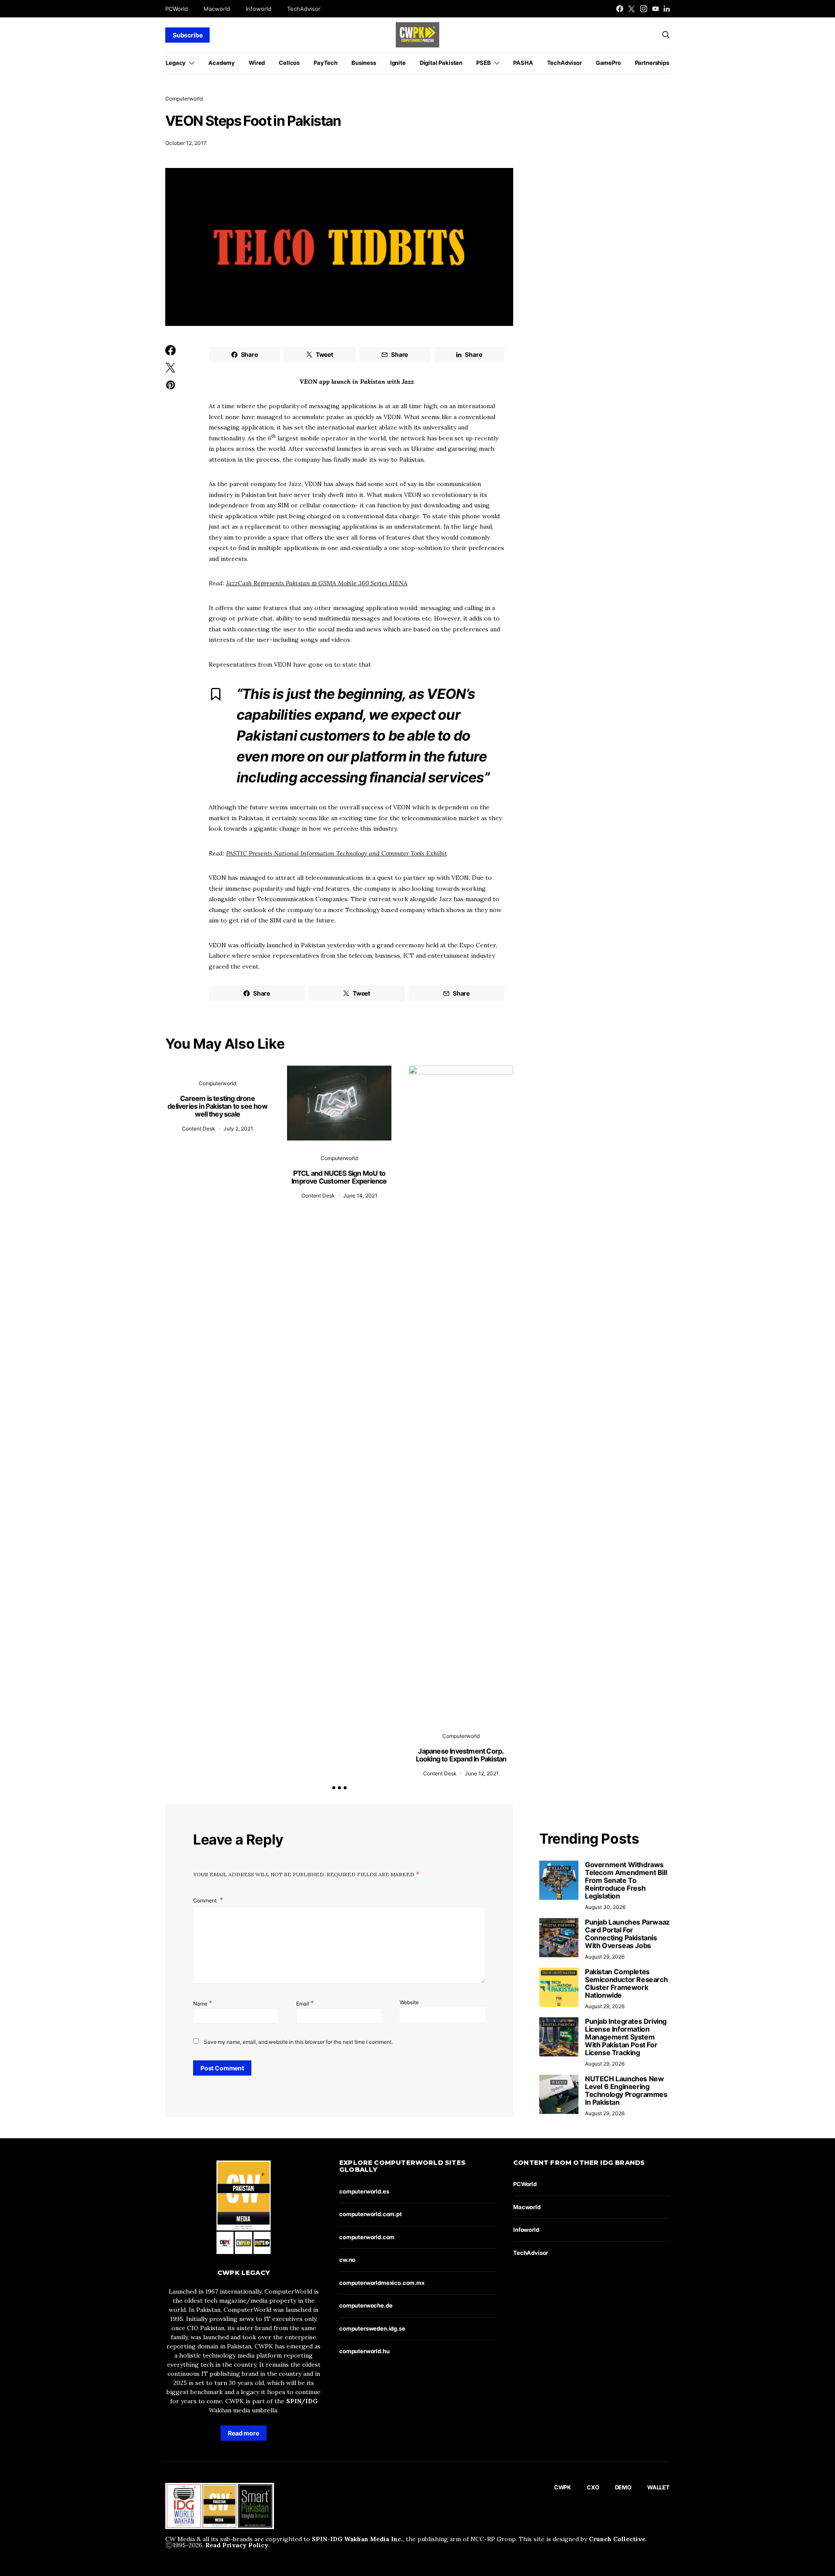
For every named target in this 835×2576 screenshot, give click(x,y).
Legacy (176, 63)
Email (305, 2003)
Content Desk (199, 1129)
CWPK (563, 2487)
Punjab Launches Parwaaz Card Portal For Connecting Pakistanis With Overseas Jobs (627, 1934)
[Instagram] (644, 9)
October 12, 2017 (186, 143)
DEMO (623, 2487)
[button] (334, 1788)
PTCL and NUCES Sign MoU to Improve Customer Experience (339, 1177)
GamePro (608, 63)
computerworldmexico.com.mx (382, 2283)
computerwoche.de (366, 2305)
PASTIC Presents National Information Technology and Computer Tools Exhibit (336, 853)
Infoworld (259, 9)
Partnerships (652, 63)
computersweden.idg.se (372, 2328)
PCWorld (177, 9)
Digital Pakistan (441, 63)
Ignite (398, 63)
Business (364, 63)
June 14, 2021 (360, 1196)
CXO (593, 2487)
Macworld (217, 9)
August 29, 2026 (605, 1957)
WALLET (658, 2487)
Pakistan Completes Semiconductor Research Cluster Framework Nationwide (626, 1983)
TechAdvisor (304, 9)
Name (203, 2003)
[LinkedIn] (667, 9)
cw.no (347, 2260)
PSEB (483, 63)
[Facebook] (620, 9)
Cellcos (289, 63)
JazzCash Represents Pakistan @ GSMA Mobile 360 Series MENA (317, 583)
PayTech (326, 63)
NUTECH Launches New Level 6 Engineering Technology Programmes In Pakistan (626, 2090)
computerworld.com (367, 2237)
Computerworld (184, 99)
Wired (257, 63)
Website (409, 2002)
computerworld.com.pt (371, 2214)
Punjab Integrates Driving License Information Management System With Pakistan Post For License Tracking (626, 2037)
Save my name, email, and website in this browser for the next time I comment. (298, 2042)
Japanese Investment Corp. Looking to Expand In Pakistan (461, 1755)
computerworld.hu (364, 2351)
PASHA (523, 63)
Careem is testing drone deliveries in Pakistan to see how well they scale (217, 1106)
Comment (205, 1900)
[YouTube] (655, 9)
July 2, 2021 (238, 1129)
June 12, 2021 (482, 1773)
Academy (222, 63)
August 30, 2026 (605, 1907)
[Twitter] (631, 9)
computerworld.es (364, 2191)
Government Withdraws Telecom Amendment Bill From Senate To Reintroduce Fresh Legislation (626, 1880)
